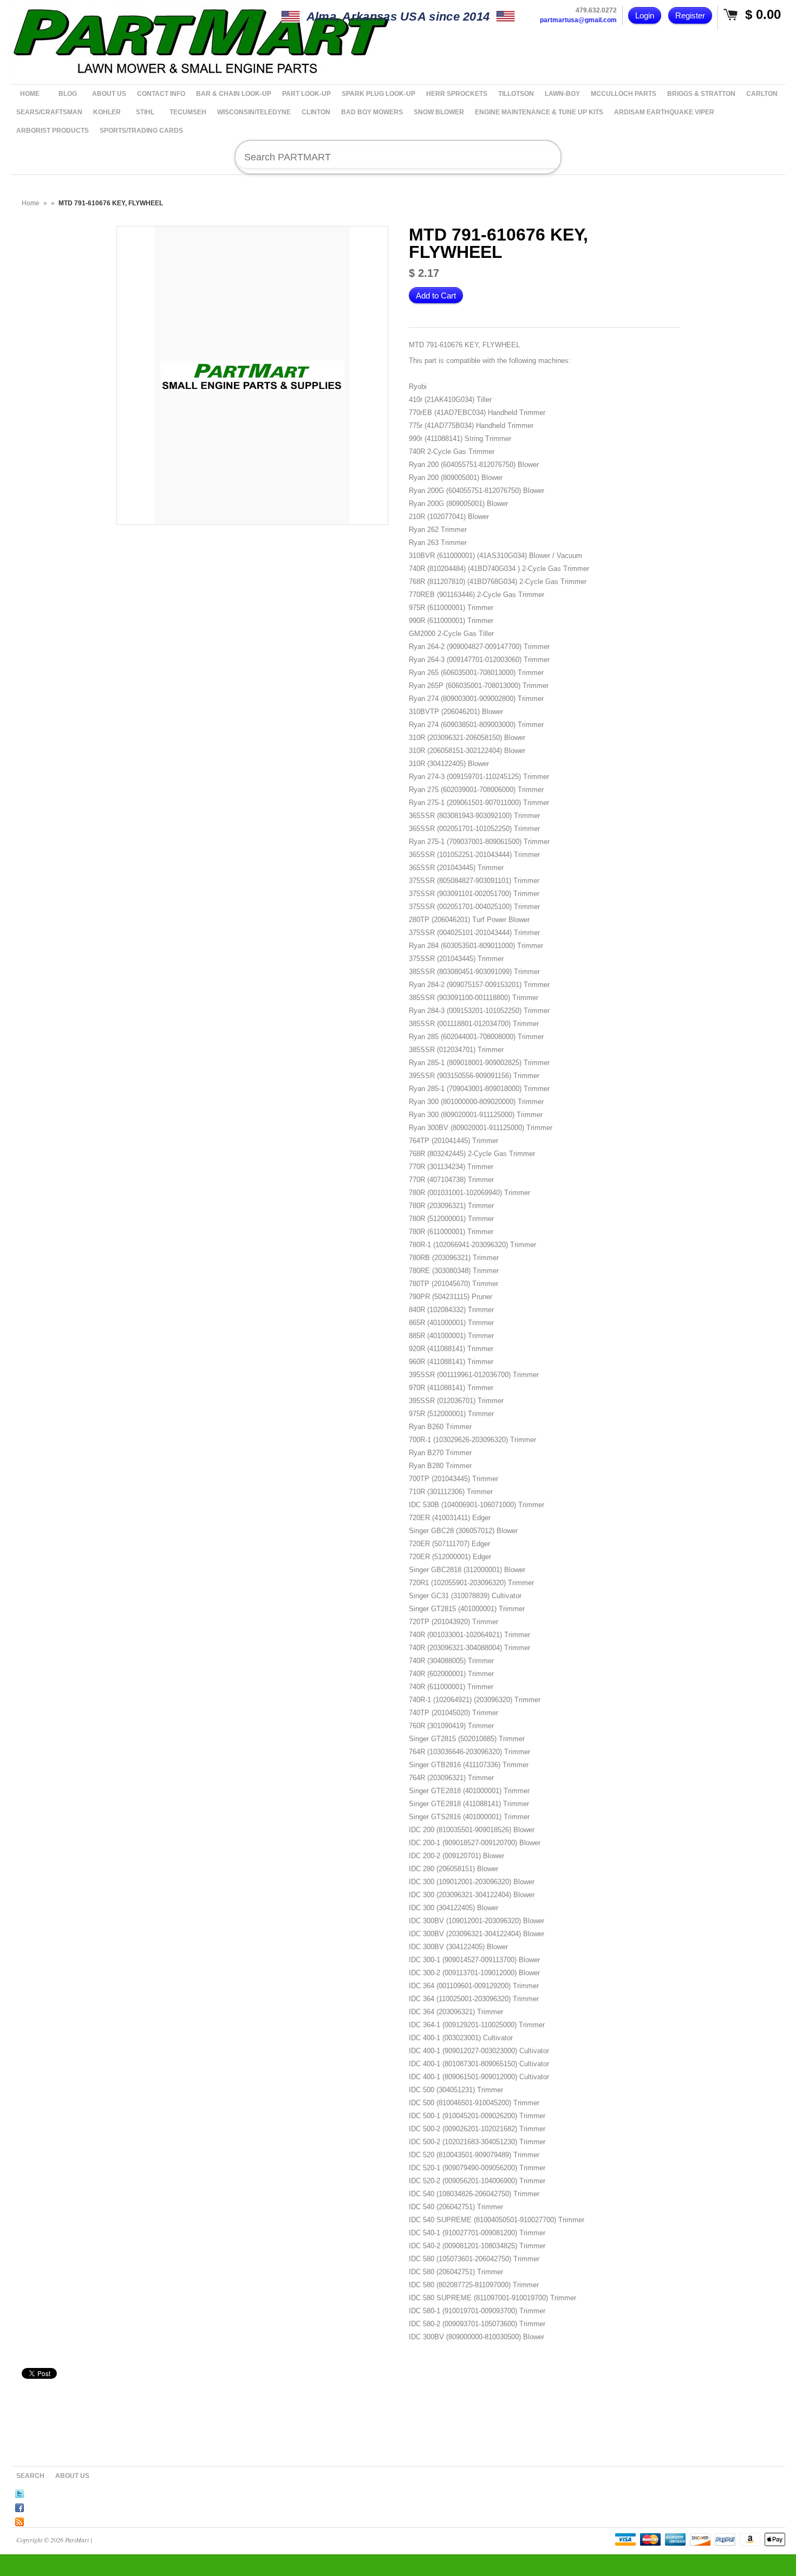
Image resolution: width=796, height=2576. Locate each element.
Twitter (19, 2492)
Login (645, 15)
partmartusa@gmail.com (578, 20)
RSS (19, 2520)
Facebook (19, 2506)
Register (690, 15)
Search (30, 2476)
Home (31, 203)
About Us (72, 2476)
